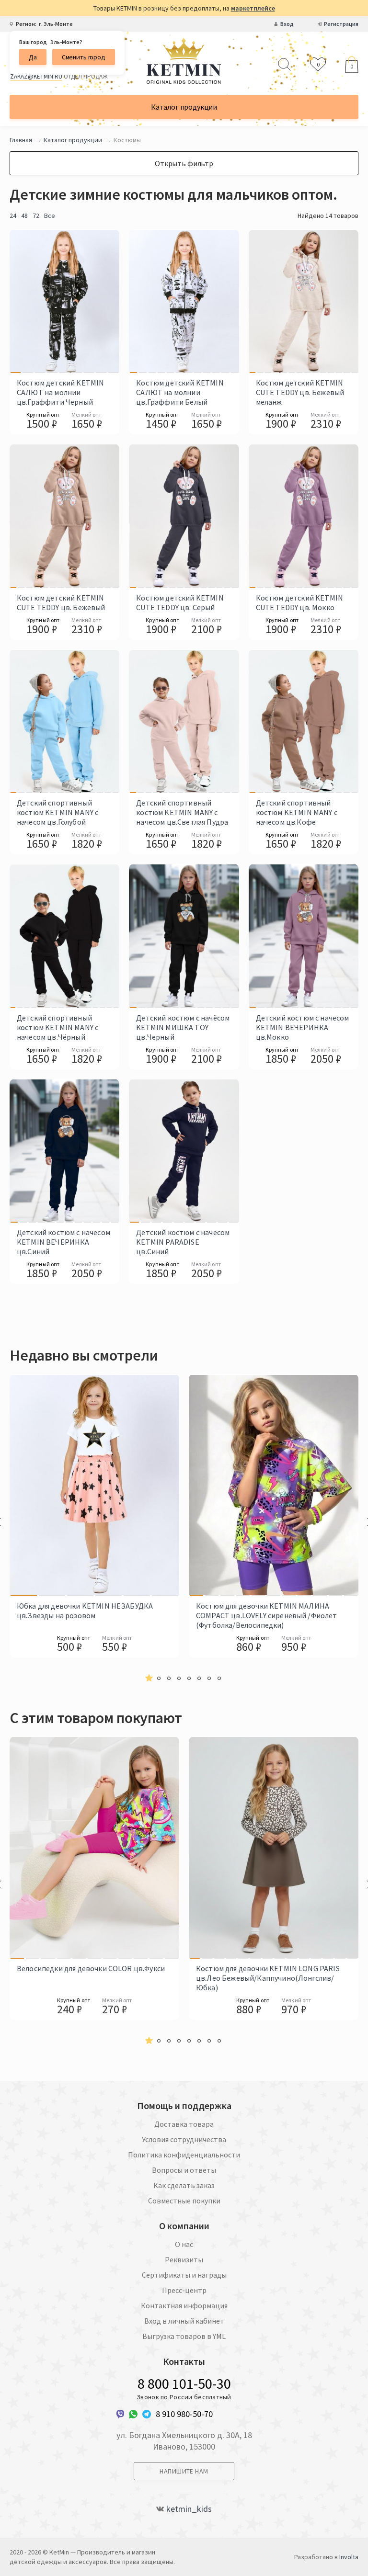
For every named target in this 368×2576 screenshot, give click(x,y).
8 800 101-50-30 (184, 2383)
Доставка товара (184, 2124)
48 (24, 216)
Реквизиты (184, 2259)
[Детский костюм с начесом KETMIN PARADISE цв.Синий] (134, 1151)
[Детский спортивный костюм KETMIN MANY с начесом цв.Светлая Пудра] (133, 721)
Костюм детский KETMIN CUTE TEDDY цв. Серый (180, 602)
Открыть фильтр (184, 163)
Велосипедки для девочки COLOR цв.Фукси (91, 1968)
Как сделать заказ (184, 2185)
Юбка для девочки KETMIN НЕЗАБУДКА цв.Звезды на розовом (85, 1611)
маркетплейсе (253, 8)
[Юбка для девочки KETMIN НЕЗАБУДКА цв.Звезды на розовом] (24, 1485)
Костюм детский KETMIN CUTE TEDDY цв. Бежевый (61, 602)
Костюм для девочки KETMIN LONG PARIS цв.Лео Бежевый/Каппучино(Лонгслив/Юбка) (268, 1978)
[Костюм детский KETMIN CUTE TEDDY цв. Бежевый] (13, 516)
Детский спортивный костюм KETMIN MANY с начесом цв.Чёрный (57, 1027)
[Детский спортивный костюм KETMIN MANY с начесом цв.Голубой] (13, 721)
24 (13, 216)
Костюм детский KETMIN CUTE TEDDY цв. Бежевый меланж (300, 392)
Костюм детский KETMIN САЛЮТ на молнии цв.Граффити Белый (180, 392)
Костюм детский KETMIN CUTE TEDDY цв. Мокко (299, 602)
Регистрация (341, 24)
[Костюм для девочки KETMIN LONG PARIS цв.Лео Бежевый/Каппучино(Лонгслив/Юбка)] (195, 1848)
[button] (149, 1678)
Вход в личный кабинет (184, 2321)
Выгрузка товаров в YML (184, 2336)
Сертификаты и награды (184, 2275)
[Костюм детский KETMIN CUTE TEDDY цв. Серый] (133, 516)
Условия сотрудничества (184, 2139)
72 (36, 216)
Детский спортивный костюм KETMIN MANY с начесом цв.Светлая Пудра (182, 812)
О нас (184, 2244)
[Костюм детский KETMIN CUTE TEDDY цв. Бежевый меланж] (253, 301)
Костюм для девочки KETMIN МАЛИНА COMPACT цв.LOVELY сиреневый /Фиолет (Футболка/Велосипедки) (267, 1615)
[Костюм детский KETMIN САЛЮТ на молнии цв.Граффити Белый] (133, 301)
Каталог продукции (184, 107)
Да (33, 57)
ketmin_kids (189, 2509)
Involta (349, 2557)
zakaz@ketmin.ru (36, 76)
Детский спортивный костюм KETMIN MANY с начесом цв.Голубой (57, 812)
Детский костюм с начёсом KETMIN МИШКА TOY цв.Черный (183, 1027)
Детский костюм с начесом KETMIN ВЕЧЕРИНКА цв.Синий (63, 1242)
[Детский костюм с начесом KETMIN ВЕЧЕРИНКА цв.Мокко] (253, 936)
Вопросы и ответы (184, 2170)
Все (50, 216)
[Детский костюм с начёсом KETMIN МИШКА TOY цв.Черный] (133, 936)
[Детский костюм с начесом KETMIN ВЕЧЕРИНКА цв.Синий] (14, 1151)
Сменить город (84, 57)
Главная (21, 140)
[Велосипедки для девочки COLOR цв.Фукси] (17, 1848)
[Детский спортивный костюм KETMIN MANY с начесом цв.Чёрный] (13, 936)
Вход (287, 24)
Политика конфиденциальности (184, 2155)
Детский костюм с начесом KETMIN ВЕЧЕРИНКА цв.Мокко (303, 1027)
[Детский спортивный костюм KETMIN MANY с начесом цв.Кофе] (253, 721)
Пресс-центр (184, 2290)
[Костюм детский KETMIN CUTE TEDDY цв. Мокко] (253, 516)
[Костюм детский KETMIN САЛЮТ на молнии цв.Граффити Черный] (16, 301)
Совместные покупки (184, 2201)
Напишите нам (184, 2471)
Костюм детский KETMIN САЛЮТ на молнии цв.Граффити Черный (60, 392)
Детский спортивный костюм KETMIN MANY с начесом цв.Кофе (297, 812)
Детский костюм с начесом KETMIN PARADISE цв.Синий (183, 1242)
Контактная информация (184, 2305)
